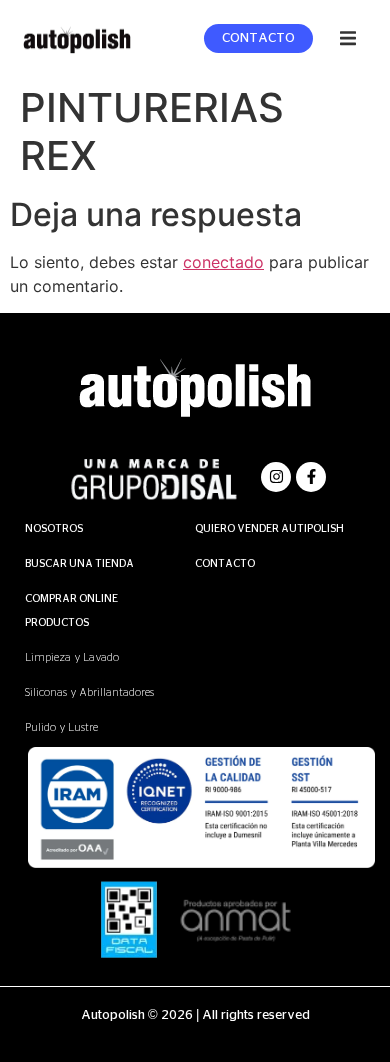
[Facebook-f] (311, 477)
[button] (348, 38)
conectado (223, 262)
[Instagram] (276, 477)
